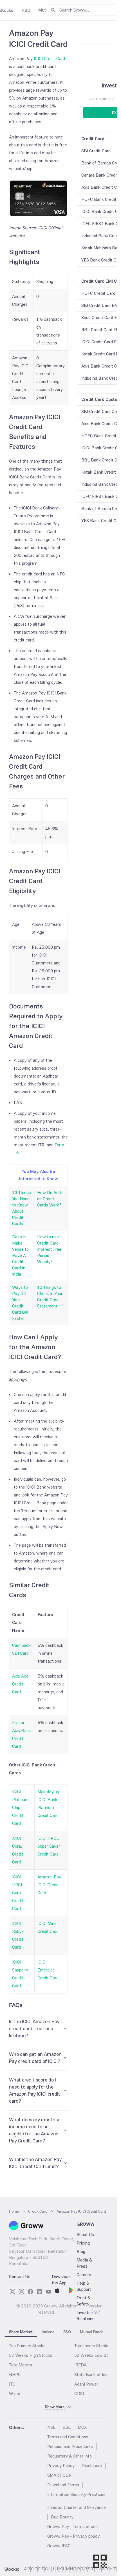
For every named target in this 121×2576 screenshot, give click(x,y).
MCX (82, 2427)
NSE (51, 2427)
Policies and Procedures (70, 2446)
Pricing (83, 2243)
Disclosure (92, 2466)
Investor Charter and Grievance (77, 2507)
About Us (85, 2235)
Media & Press (84, 2263)
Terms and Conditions (68, 2437)
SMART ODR (59, 2475)
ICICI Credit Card (49, 59)
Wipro (15, 2394)
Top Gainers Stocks (27, 2346)
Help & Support (84, 2286)
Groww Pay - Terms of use (72, 2526)
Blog (81, 2251)
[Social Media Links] (12, 2292)
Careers (84, 2275)
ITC (12, 2384)
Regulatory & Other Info (70, 2456)
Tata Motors (21, 2365)
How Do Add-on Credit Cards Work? (50, 1199)
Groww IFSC (59, 2546)
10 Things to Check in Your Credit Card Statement (50, 1297)
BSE (67, 2427)
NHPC (15, 2374)
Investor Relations (86, 2315)
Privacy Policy (61, 2466)
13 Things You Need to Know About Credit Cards (22, 1208)
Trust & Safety (83, 2301)
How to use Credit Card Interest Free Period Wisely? (49, 1249)
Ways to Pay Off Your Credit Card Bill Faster (20, 1303)
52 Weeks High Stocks (31, 2355)
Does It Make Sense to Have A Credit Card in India (20, 1255)
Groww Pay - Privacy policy (73, 2536)
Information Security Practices (76, 2494)
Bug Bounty (62, 2517)
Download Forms (63, 2485)
